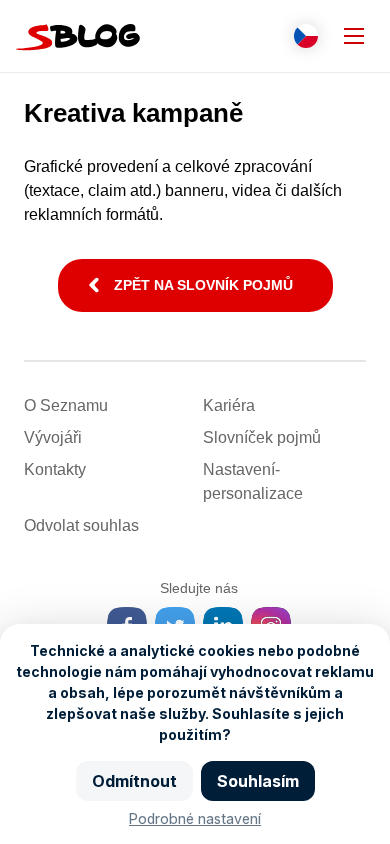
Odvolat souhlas (81, 525)
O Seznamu (66, 405)
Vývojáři (53, 437)
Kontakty (55, 469)
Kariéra (229, 405)
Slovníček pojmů (262, 437)
